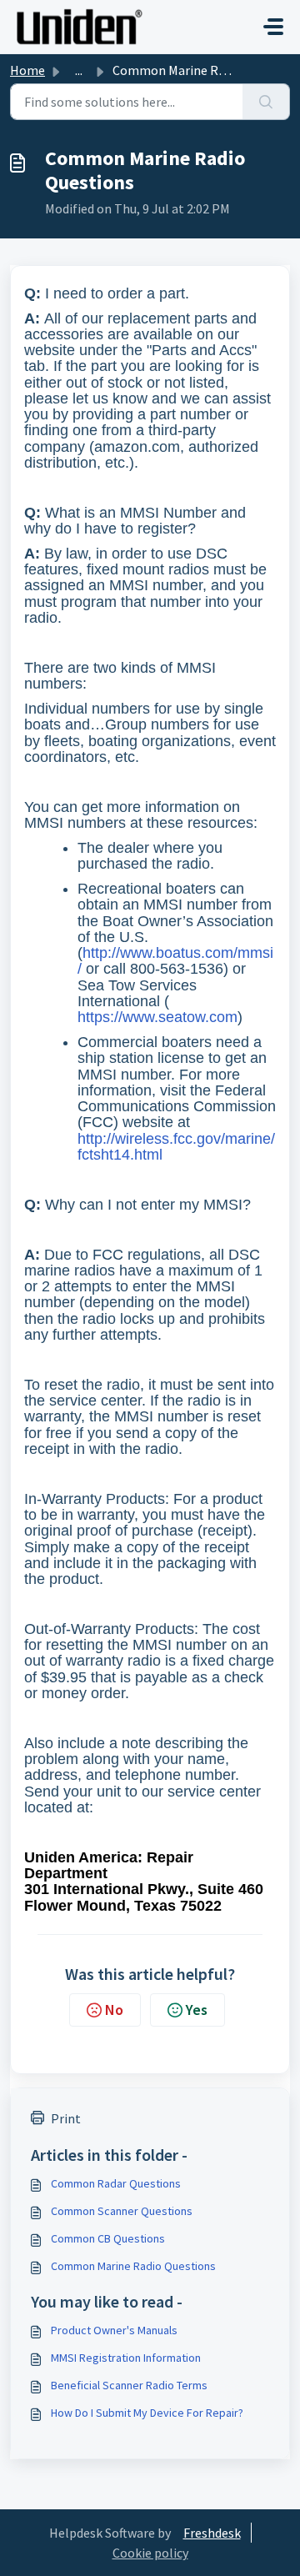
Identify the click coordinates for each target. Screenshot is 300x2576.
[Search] (266, 102)
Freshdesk (212, 2533)
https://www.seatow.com (157, 1017)
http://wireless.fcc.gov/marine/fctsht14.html (176, 1147)
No (114, 2010)
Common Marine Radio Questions (133, 2266)
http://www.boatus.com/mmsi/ (175, 961)
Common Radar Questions (116, 2183)
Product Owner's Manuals (114, 2330)
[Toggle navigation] (273, 27)
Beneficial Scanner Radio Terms (129, 2385)
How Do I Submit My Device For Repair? (147, 2413)
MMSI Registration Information (126, 2358)
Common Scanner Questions (122, 2211)
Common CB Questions (108, 2238)
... (79, 70)
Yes (197, 2010)
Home (27, 70)
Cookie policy (150, 2553)
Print (66, 2118)
